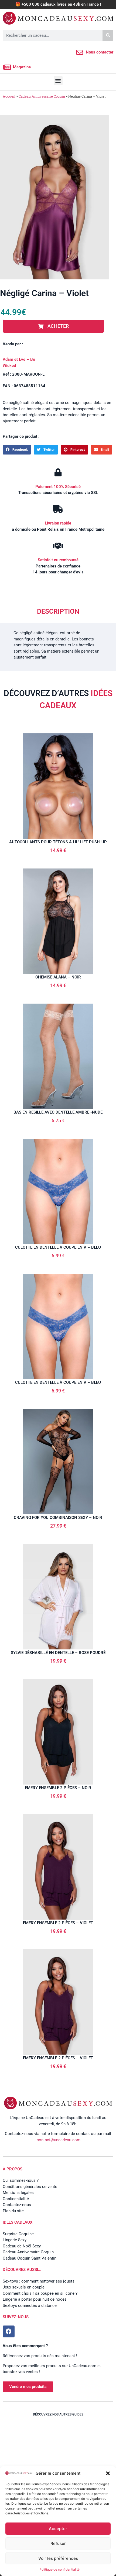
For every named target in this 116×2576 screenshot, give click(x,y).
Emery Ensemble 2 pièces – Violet (58, 1923)
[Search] (108, 35)
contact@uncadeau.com (59, 2140)
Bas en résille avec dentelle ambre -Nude (58, 1112)
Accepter (58, 2529)
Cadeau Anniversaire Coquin (42, 96)
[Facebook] (9, 2331)
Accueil (9, 96)
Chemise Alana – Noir (58, 977)
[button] (108, 2473)
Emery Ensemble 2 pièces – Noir (58, 1788)
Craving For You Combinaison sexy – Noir (58, 1518)
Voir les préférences (58, 2558)
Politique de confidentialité (59, 2569)
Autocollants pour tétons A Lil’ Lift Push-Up (58, 842)
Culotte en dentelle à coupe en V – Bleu (58, 1247)
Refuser (58, 2543)
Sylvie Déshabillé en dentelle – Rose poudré (58, 1653)
